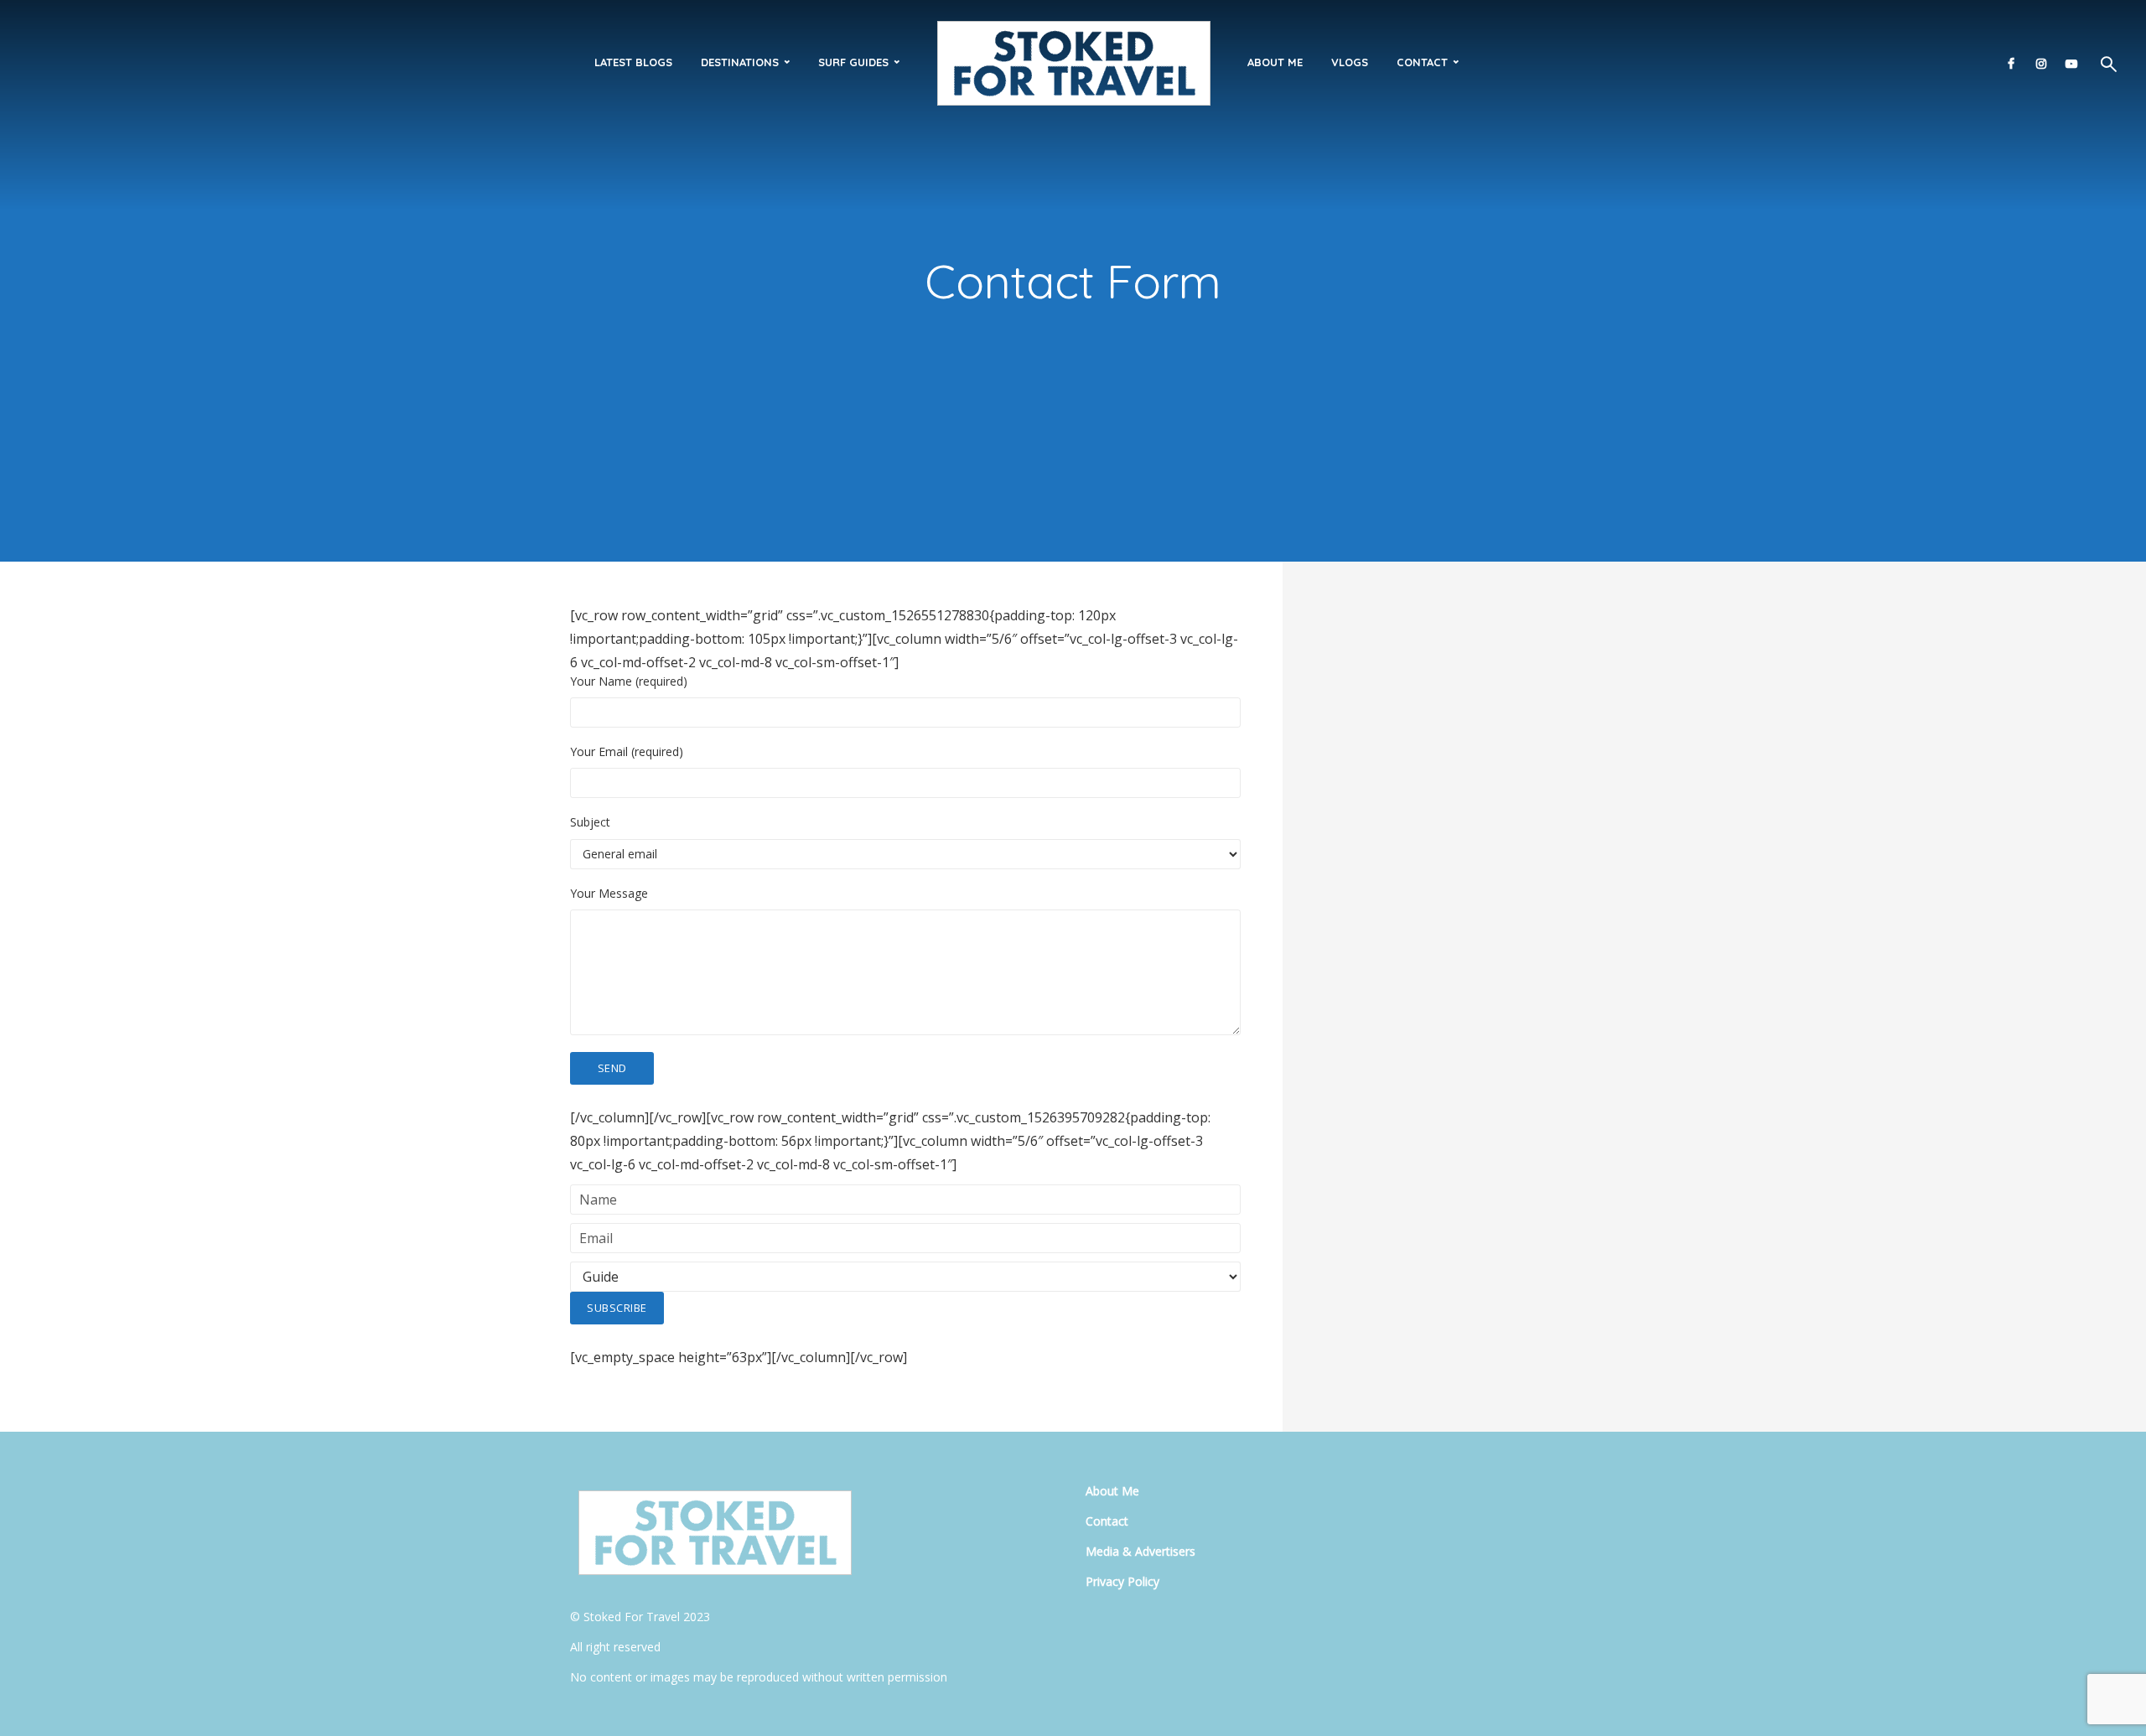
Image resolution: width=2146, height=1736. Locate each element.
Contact (1422, 62)
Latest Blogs (633, 62)
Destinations (740, 62)
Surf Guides (853, 62)
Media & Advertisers (1140, 1551)
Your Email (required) (627, 752)
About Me (1275, 62)
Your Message (609, 894)
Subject (590, 822)
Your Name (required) (629, 681)
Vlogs (1350, 62)
